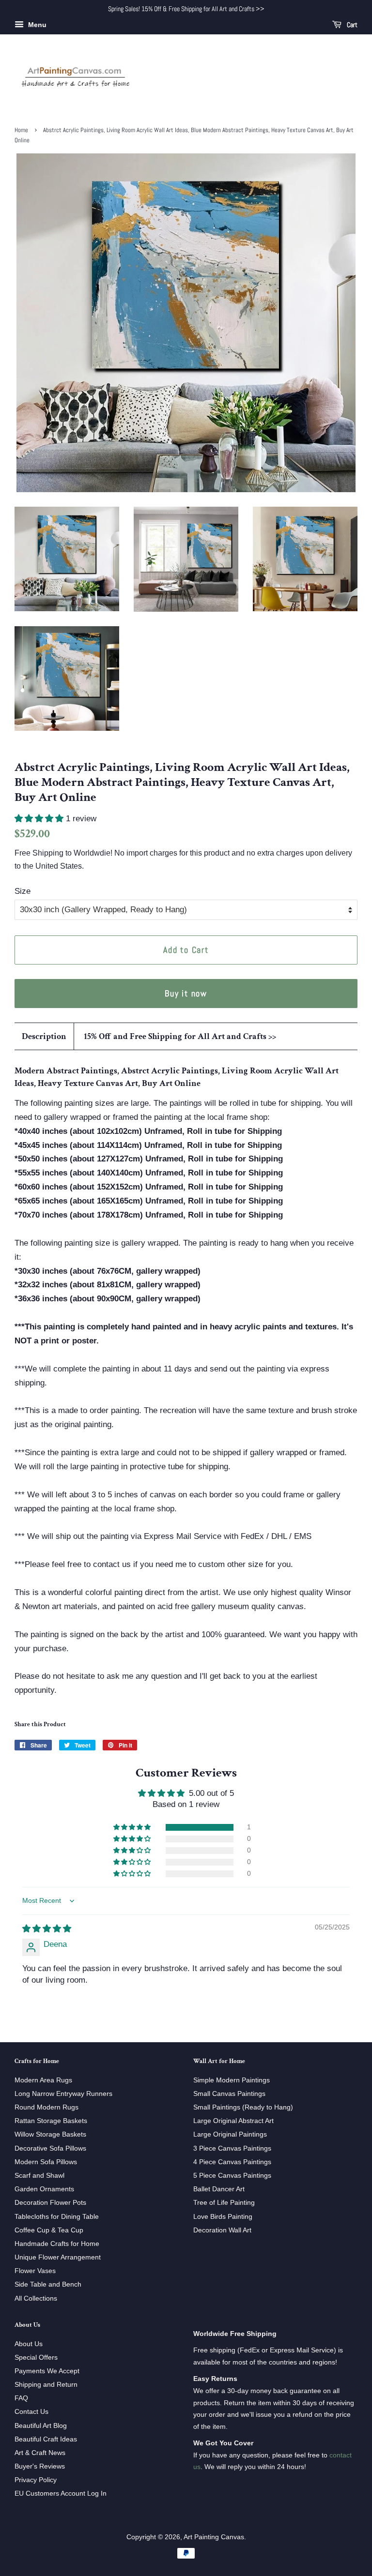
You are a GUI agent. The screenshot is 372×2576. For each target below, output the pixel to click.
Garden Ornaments (44, 2189)
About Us (29, 2344)
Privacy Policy (36, 2480)
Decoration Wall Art (222, 2230)
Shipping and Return (46, 2384)
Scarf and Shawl (39, 2175)
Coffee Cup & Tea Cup (49, 2230)
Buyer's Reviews (40, 2466)
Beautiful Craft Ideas (46, 2439)
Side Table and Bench (48, 2284)
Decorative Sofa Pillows (50, 2148)
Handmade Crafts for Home (57, 2244)
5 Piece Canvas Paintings (232, 2175)
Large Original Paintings (230, 2134)
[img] (47, 1929)
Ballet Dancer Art (219, 2189)
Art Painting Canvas (214, 2537)
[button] (40, 819)
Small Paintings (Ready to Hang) (243, 2107)
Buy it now (186, 993)
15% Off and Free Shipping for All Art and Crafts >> (180, 1036)
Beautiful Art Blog (41, 2425)
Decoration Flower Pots (50, 2202)
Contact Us (31, 2411)
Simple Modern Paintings (232, 2080)
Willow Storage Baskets (50, 2134)
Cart (351, 25)
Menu (36, 25)
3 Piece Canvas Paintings (232, 2148)
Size (23, 891)
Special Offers (36, 2357)
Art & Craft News (40, 2453)
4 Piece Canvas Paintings (232, 2162)
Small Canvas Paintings (229, 2094)
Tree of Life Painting (224, 2202)
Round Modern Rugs (46, 2107)
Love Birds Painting (223, 2216)
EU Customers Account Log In (61, 2493)
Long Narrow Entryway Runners (63, 2094)
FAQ (21, 2398)
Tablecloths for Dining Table (57, 2216)
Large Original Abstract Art (233, 2121)
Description (44, 1036)
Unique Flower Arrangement (58, 2257)
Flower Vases (35, 2271)
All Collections (36, 2298)
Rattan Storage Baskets (51, 2121)
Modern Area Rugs (43, 2080)
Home (21, 130)
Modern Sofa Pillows (46, 2162)
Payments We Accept (47, 2371)
